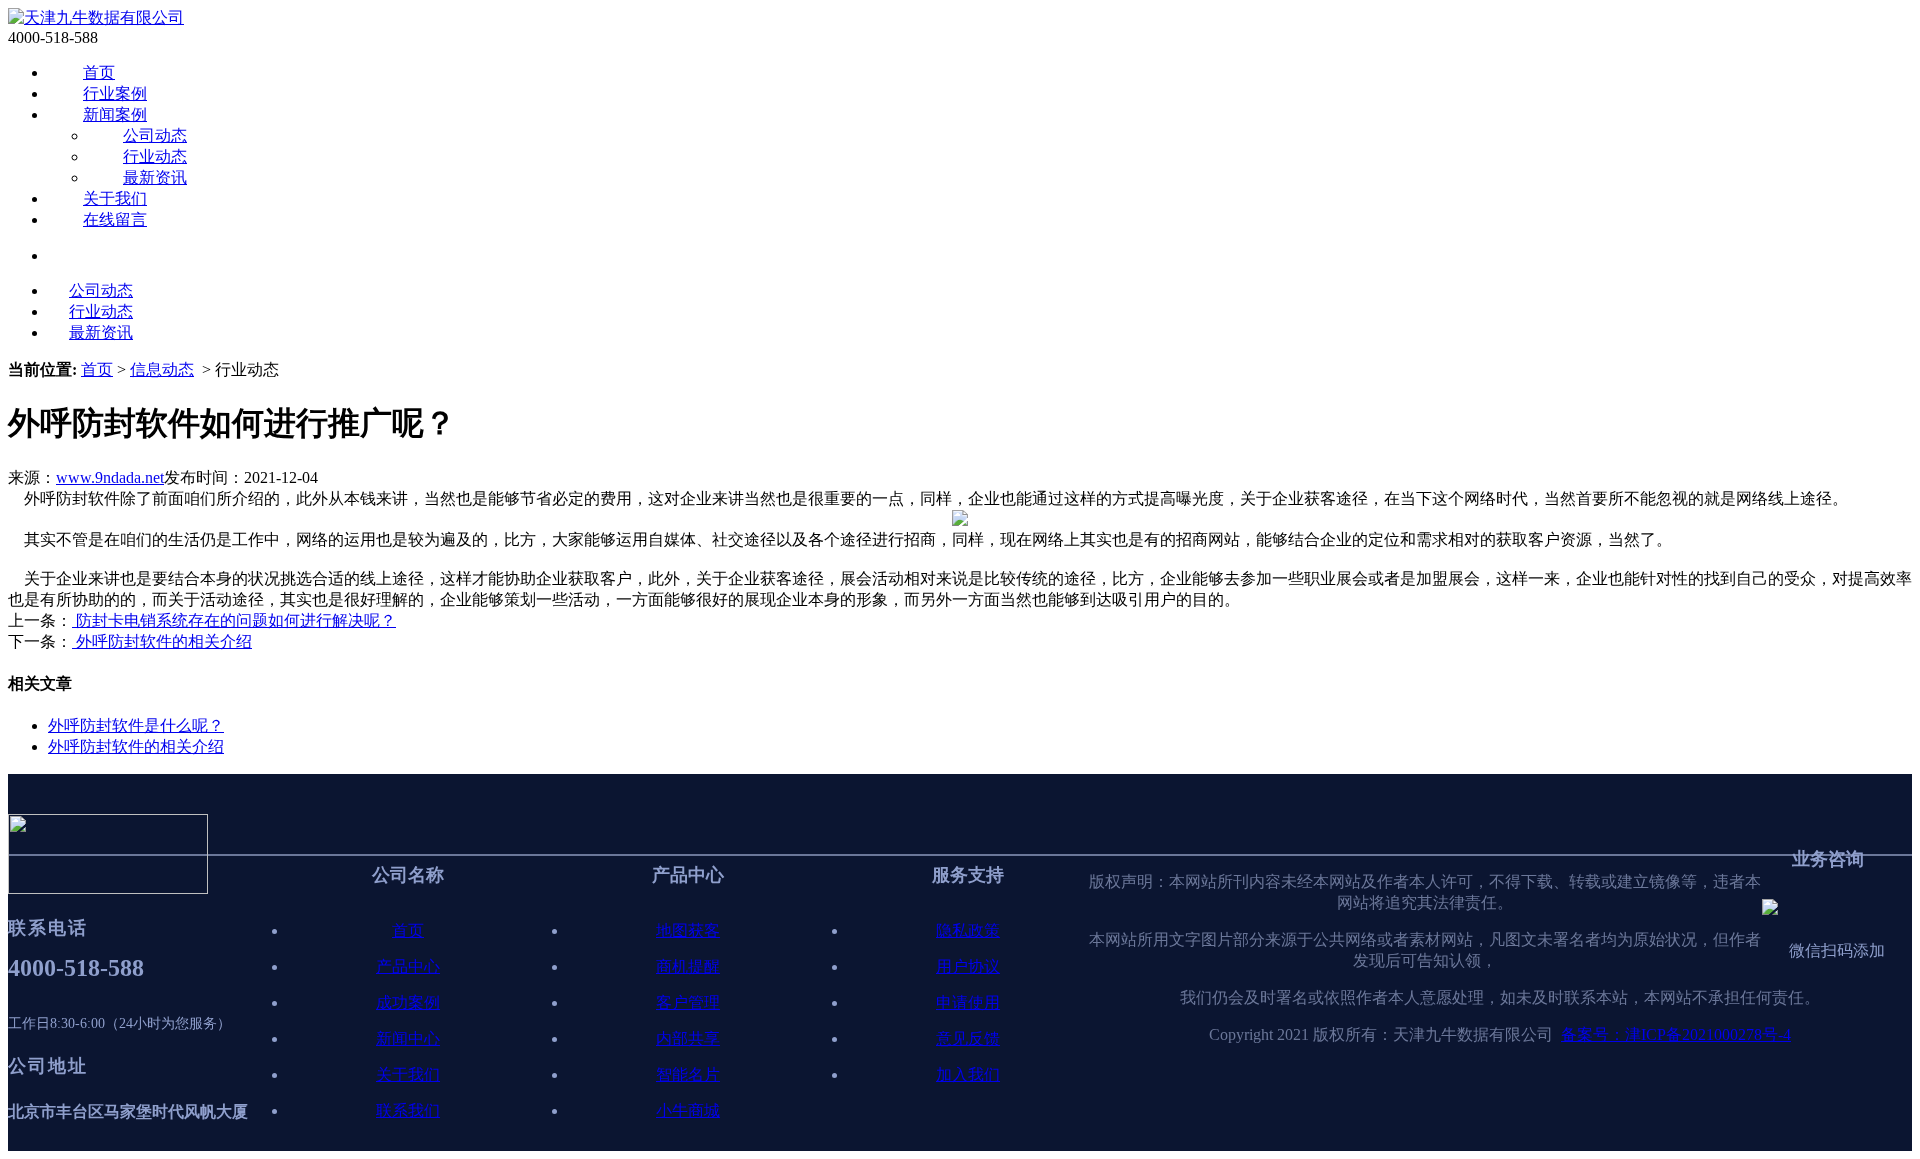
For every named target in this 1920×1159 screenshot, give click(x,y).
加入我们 (968, 1074)
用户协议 (968, 966)
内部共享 (688, 1038)
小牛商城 (688, 1110)
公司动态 (155, 135)
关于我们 (115, 198)
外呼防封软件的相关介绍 (162, 641)
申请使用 (968, 1002)
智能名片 (688, 1074)
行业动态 (155, 156)
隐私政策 (968, 930)
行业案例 (115, 93)
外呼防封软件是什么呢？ (136, 725)
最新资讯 (155, 177)
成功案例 (408, 1002)
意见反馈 (968, 1038)
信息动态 (162, 369)
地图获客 (688, 930)
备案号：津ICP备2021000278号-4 (1676, 1034)
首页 (99, 72)
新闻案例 (115, 114)
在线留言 (115, 219)
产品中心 (408, 966)
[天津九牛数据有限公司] (96, 17)
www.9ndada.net (110, 477)
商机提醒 (688, 966)
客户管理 (688, 1002)
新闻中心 (408, 1038)
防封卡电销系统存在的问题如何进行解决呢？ (234, 620)
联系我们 (408, 1110)
